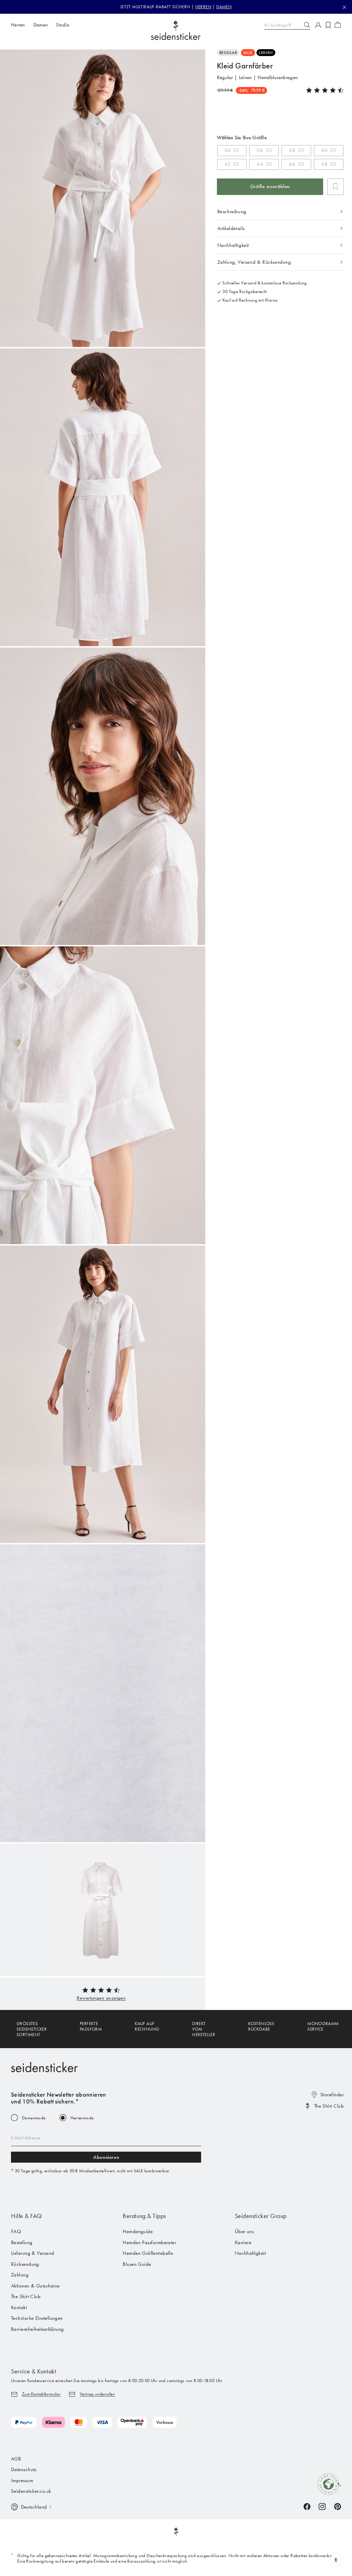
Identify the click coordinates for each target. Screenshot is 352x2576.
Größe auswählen (270, 186)
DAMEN (224, 7)
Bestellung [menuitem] (22, 2242)
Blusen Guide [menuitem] (137, 2264)
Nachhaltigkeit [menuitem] (250, 2253)
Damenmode (34, 2118)
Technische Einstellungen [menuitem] (37, 2318)
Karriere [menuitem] (243, 2242)
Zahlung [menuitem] (20, 2275)
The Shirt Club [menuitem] (26, 2296)
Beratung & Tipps (144, 2216)
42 (228, 164)
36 (260, 150)
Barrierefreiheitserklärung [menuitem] (37, 2329)
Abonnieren (106, 2157)
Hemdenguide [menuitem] (138, 2231)
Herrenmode (82, 2118)
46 (292, 164)
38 (292, 150)
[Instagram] (322, 2506)
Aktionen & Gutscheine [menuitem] (35, 2286)
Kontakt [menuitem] (19, 2307)
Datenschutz (24, 2469)
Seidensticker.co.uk (31, 2491)
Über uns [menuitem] (244, 2231)
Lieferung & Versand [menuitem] (33, 2253)
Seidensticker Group (261, 2216)
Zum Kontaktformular (41, 2394)
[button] (101, 1998)
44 (260, 164)
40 (324, 150)
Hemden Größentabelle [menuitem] (148, 2253)
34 (228, 150)
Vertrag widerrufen (97, 2394)
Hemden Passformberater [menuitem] (149, 2242)
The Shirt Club (329, 2106)
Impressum (22, 2480)
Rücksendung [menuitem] (25, 2264)
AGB (16, 2459)
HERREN (203, 7)
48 (324, 164)
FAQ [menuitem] (16, 2231)
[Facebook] (307, 2506)
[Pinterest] (338, 2506)
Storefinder (332, 2095)
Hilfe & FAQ (26, 2216)
